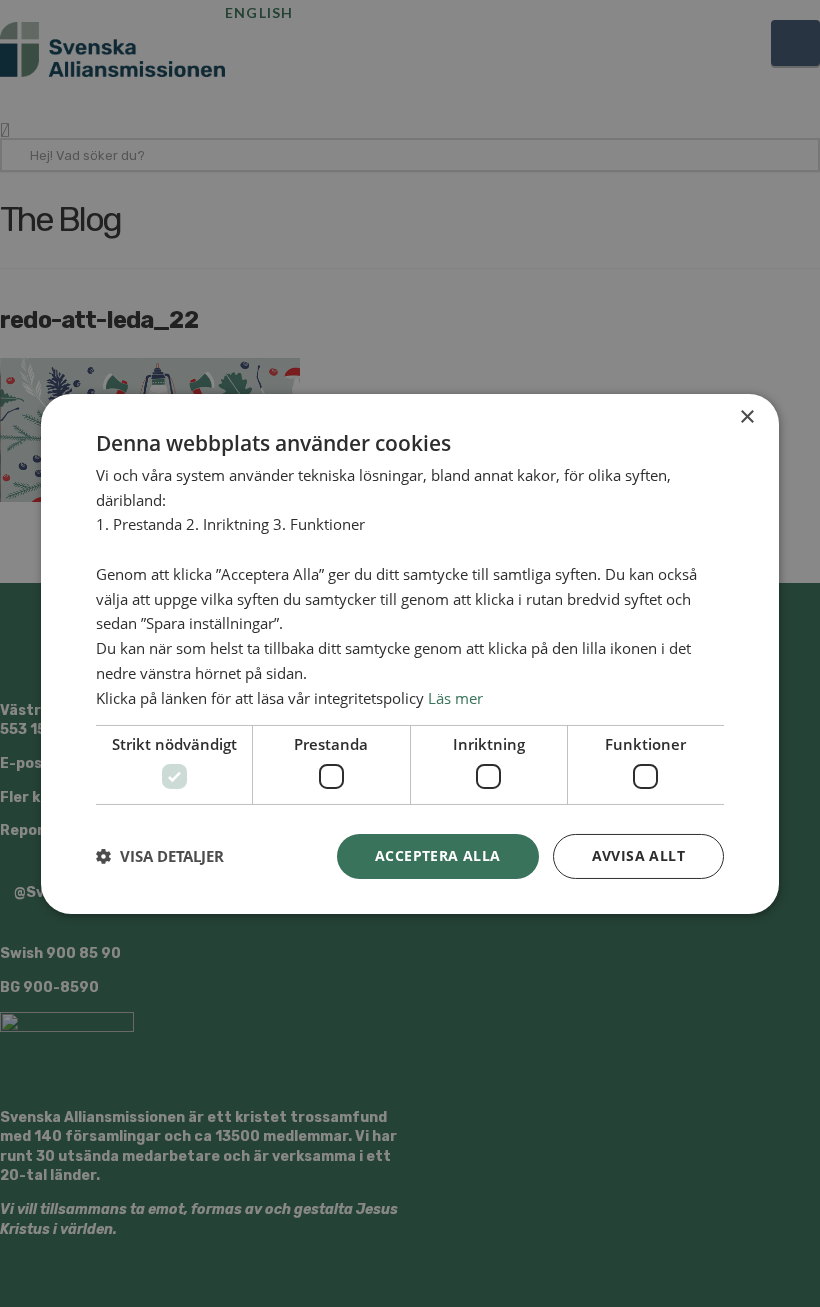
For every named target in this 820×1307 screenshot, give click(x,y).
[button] (160, 856)
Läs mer (455, 698)
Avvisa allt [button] (638, 855)
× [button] (746, 416)
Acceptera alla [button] (438, 855)
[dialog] (410, 653)
